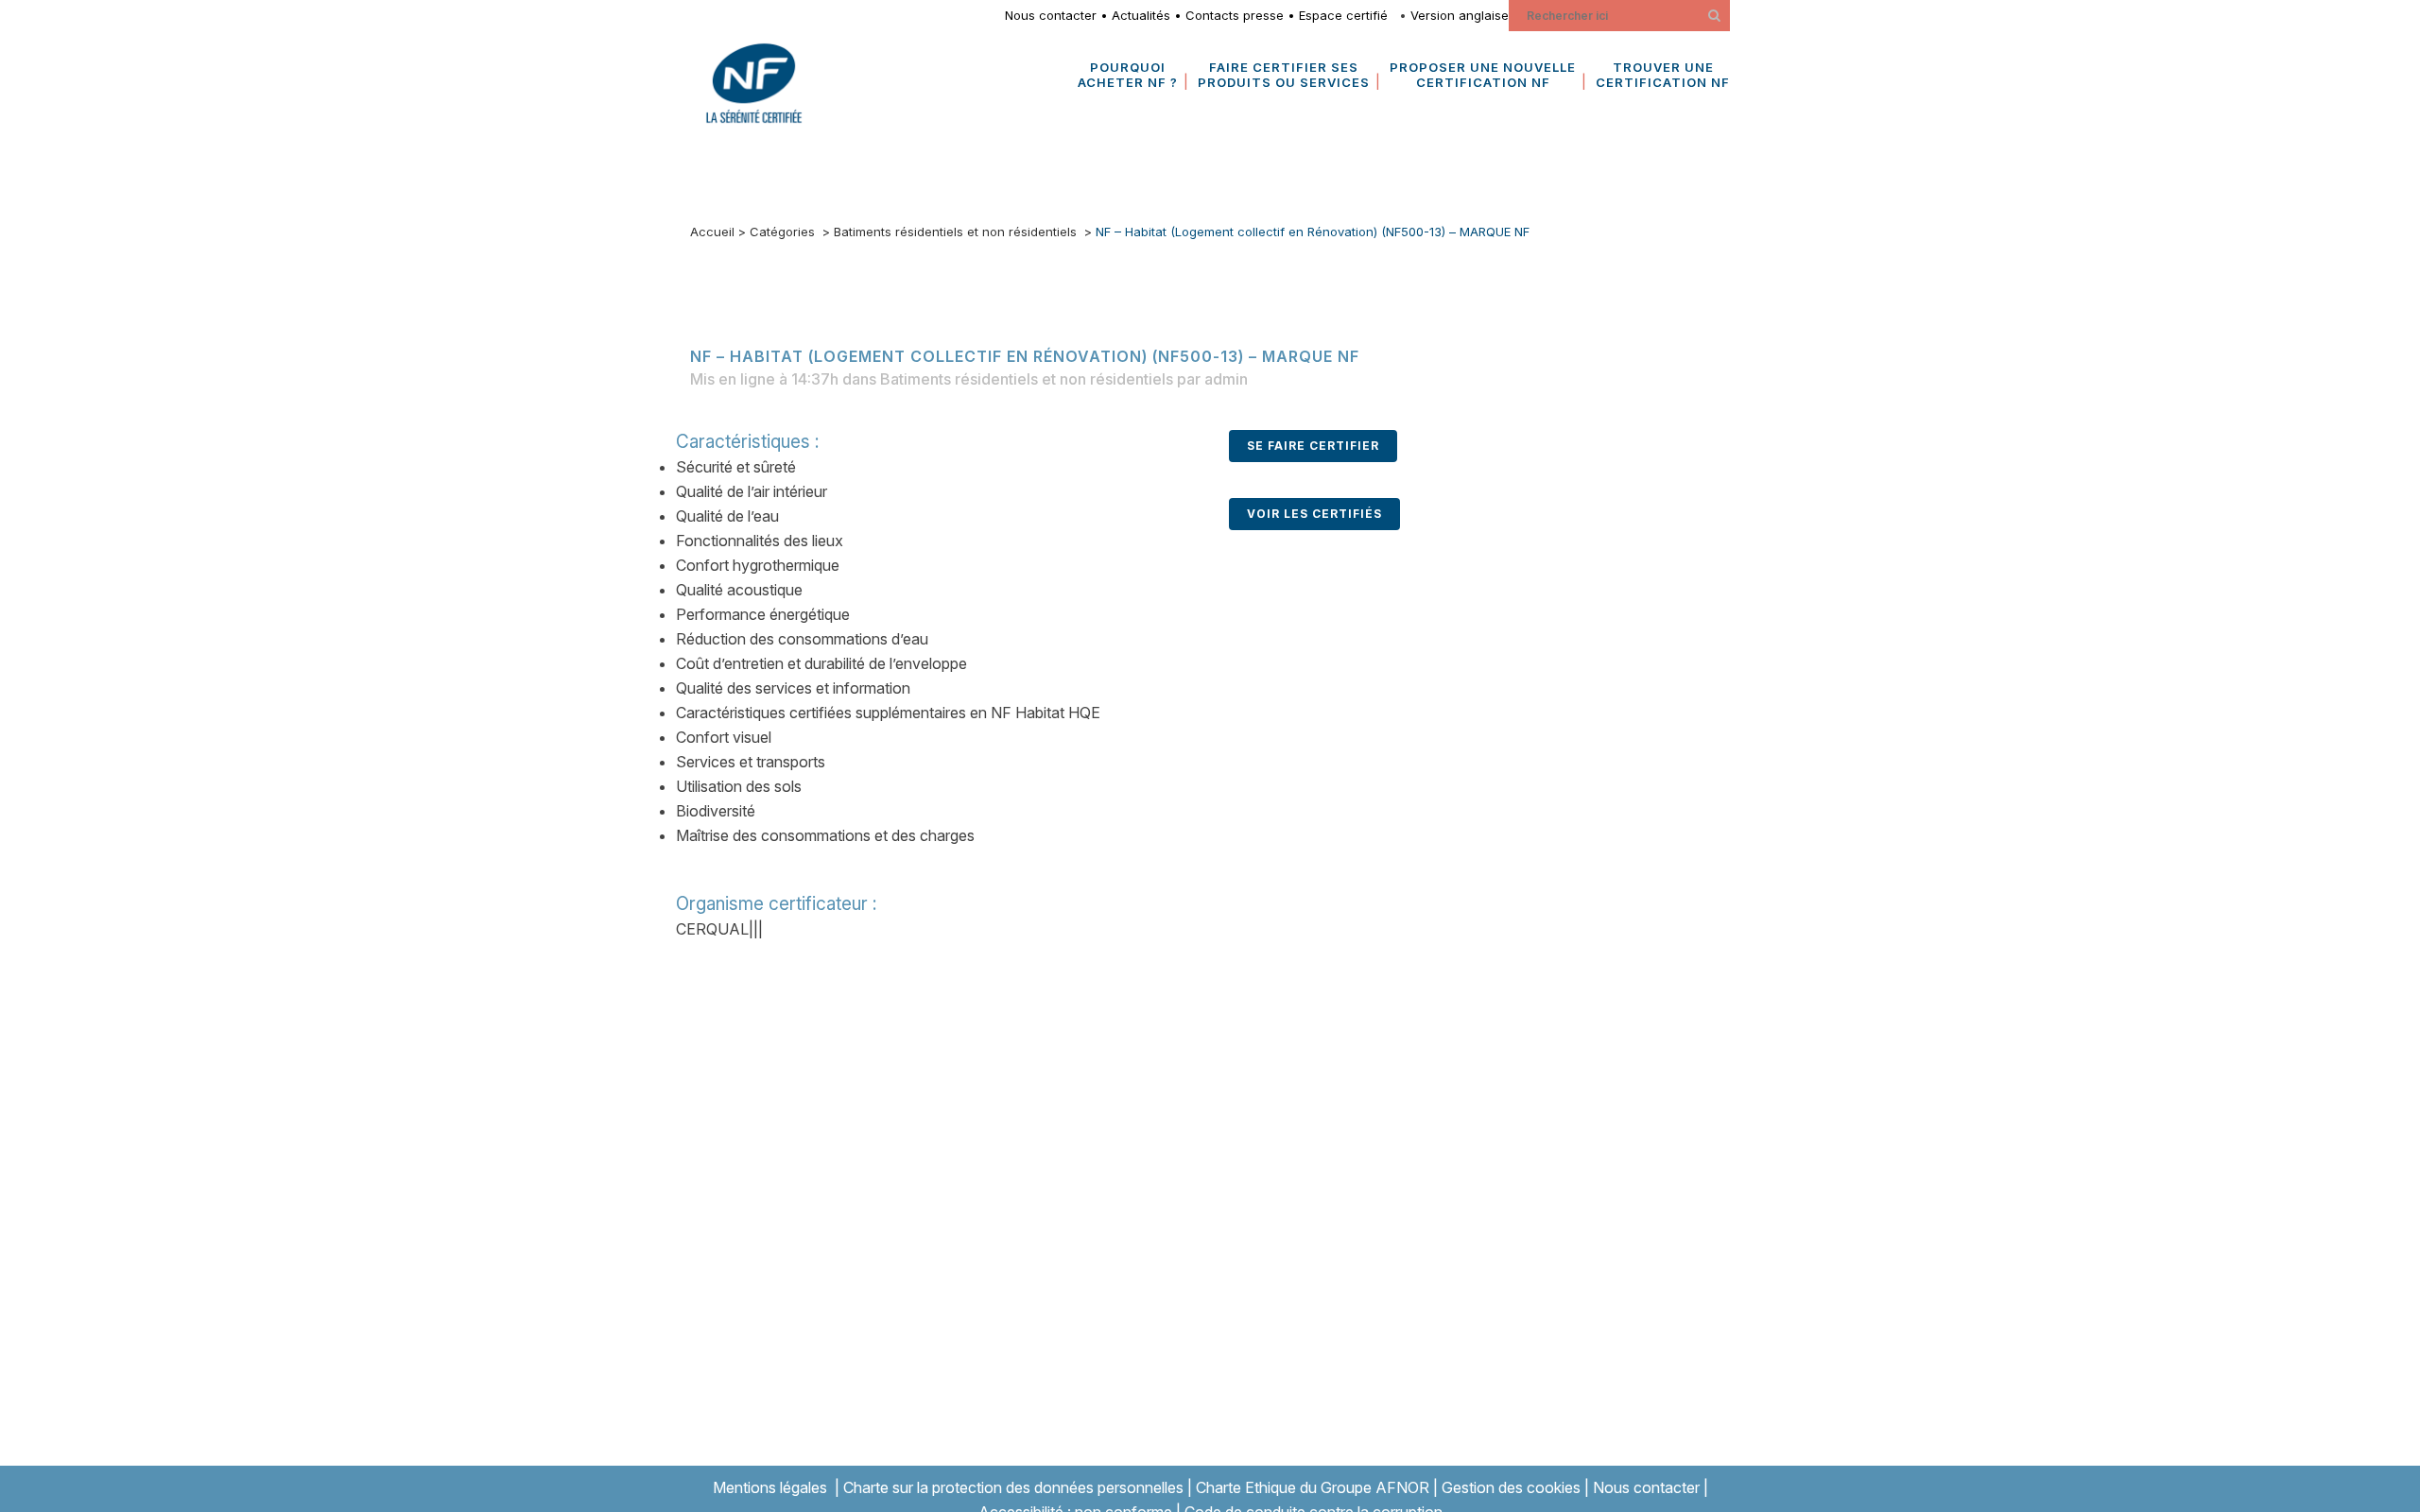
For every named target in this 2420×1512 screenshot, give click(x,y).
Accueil (712, 232)
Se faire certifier (1313, 446)
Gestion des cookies (1511, 1487)
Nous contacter (1051, 15)
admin (1226, 379)
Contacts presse (1235, 15)
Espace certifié (1347, 15)
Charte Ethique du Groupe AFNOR (1313, 1487)
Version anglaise (1460, 15)
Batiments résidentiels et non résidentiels (955, 232)
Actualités (1141, 15)
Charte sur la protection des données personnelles (1013, 1487)
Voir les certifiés (1314, 514)
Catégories (782, 232)
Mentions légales (770, 1487)
